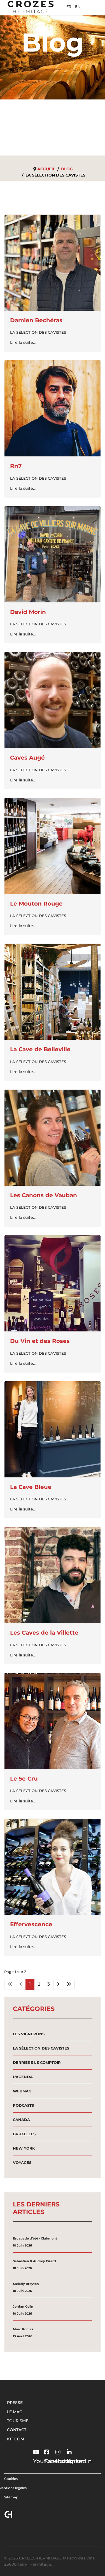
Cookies (11, 2479)
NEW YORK (24, 2148)
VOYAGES (22, 2162)
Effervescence (31, 1924)
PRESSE (15, 2403)
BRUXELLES (24, 2134)
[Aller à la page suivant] (58, 1984)
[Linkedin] (67, 2448)
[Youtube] (33, 2448)
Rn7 (16, 466)
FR (69, 6)
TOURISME (18, 2421)
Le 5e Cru (24, 1779)
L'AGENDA (23, 2077)
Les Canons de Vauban (44, 1195)
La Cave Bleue (31, 1487)
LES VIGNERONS (29, 2034)
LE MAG (15, 2412)
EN (78, 6)
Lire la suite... (23, 342)
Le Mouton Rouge (36, 904)
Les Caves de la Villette (44, 1633)
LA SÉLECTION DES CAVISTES (38, 332)
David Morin (28, 612)
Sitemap (11, 2497)
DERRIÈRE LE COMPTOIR (37, 2062)
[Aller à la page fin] (69, 1984)
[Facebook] (44, 2448)
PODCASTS (23, 2105)
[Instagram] (55, 2448)
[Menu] (94, 7)
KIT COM (16, 2439)
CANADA (21, 2120)
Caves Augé (27, 758)
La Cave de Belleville (40, 1049)
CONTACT (17, 2430)
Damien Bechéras (36, 320)
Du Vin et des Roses (40, 1341)
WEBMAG (22, 2091)
